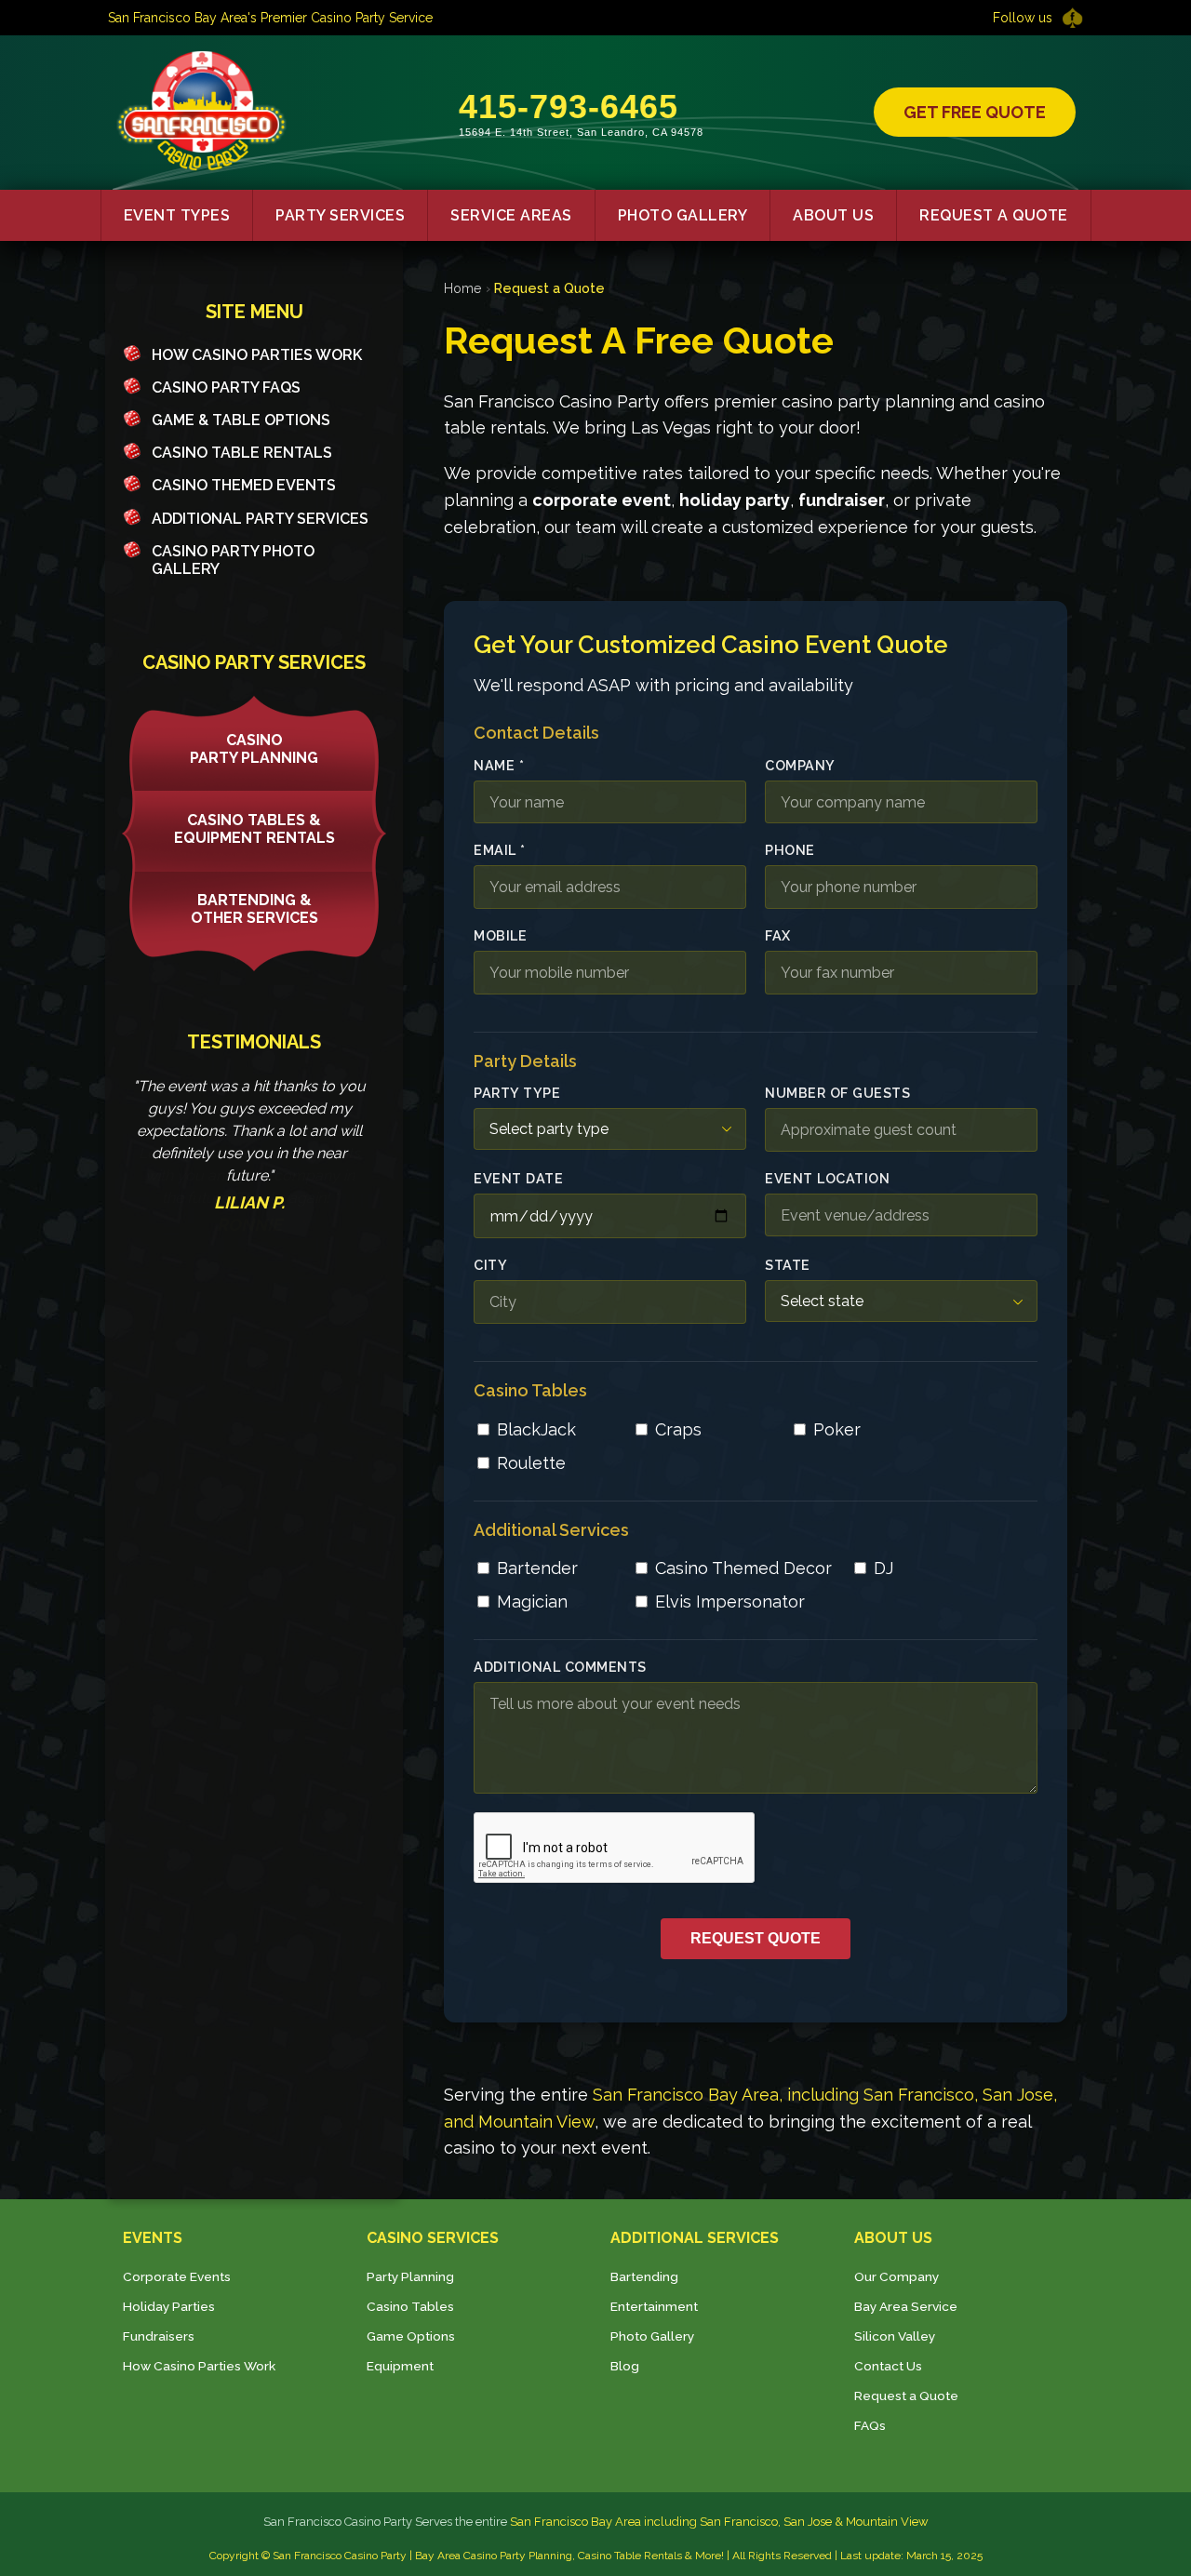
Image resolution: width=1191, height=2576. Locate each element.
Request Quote (756, 1938)
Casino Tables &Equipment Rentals (254, 829)
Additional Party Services (260, 519)
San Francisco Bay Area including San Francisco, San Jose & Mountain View (719, 2522)
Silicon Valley (895, 2336)
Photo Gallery (683, 215)
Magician (532, 1602)
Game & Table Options (241, 420)
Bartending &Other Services (254, 909)
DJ (883, 1568)
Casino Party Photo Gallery (233, 560)
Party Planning (410, 2276)
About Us (833, 215)
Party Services (340, 215)
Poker (837, 1429)
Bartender (537, 1568)
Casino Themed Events (244, 485)
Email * (500, 850)
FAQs (870, 2425)
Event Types (177, 215)
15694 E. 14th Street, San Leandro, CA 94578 (581, 132)
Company (800, 765)
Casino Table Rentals (242, 453)
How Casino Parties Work (257, 355)
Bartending (644, 2276)
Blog (625, 2366)
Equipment (400, 2366)
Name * (499, 765)
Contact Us (888, 2366)
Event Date (518, 1178)
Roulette (531, 1463)
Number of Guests (837, 1093)
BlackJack (536, 1429)
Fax (778, 935)
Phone (790, 850)
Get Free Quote (975, 112)
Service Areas (511, 215)
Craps (678, 1429)
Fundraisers (159, 2336)
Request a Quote (994, 215)
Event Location (827, 1178)
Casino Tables (410, 2306)
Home (463, 288)
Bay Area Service (906, 2306)
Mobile (500, 935)
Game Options (411, 2336)
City (490, 1265)
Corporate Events (177, 2276)
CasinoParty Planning (254, 749)
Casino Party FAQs (226, 387)
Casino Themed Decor (743, 1568)
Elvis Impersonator (730, 1602)
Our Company (897, 2276)
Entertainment (654, 2306)
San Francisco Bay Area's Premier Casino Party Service (270, 18)
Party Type (517, 1093)
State (788, 1265)
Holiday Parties (169, 2306)
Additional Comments (560, 1667)
